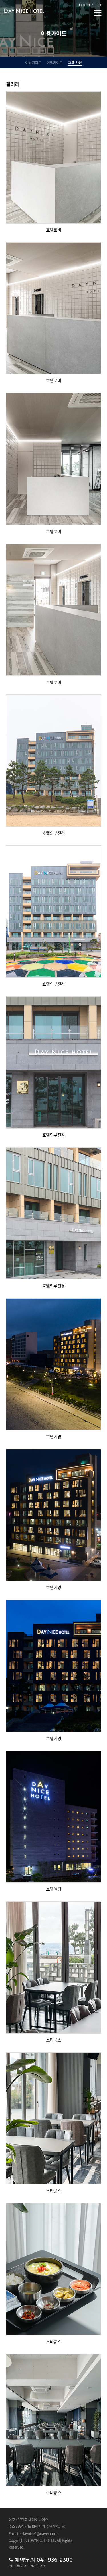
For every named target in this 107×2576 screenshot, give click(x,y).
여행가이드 (54, 63)
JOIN (99, 5)
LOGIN (84, 5)
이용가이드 (33, 63)
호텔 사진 (75, 62)
